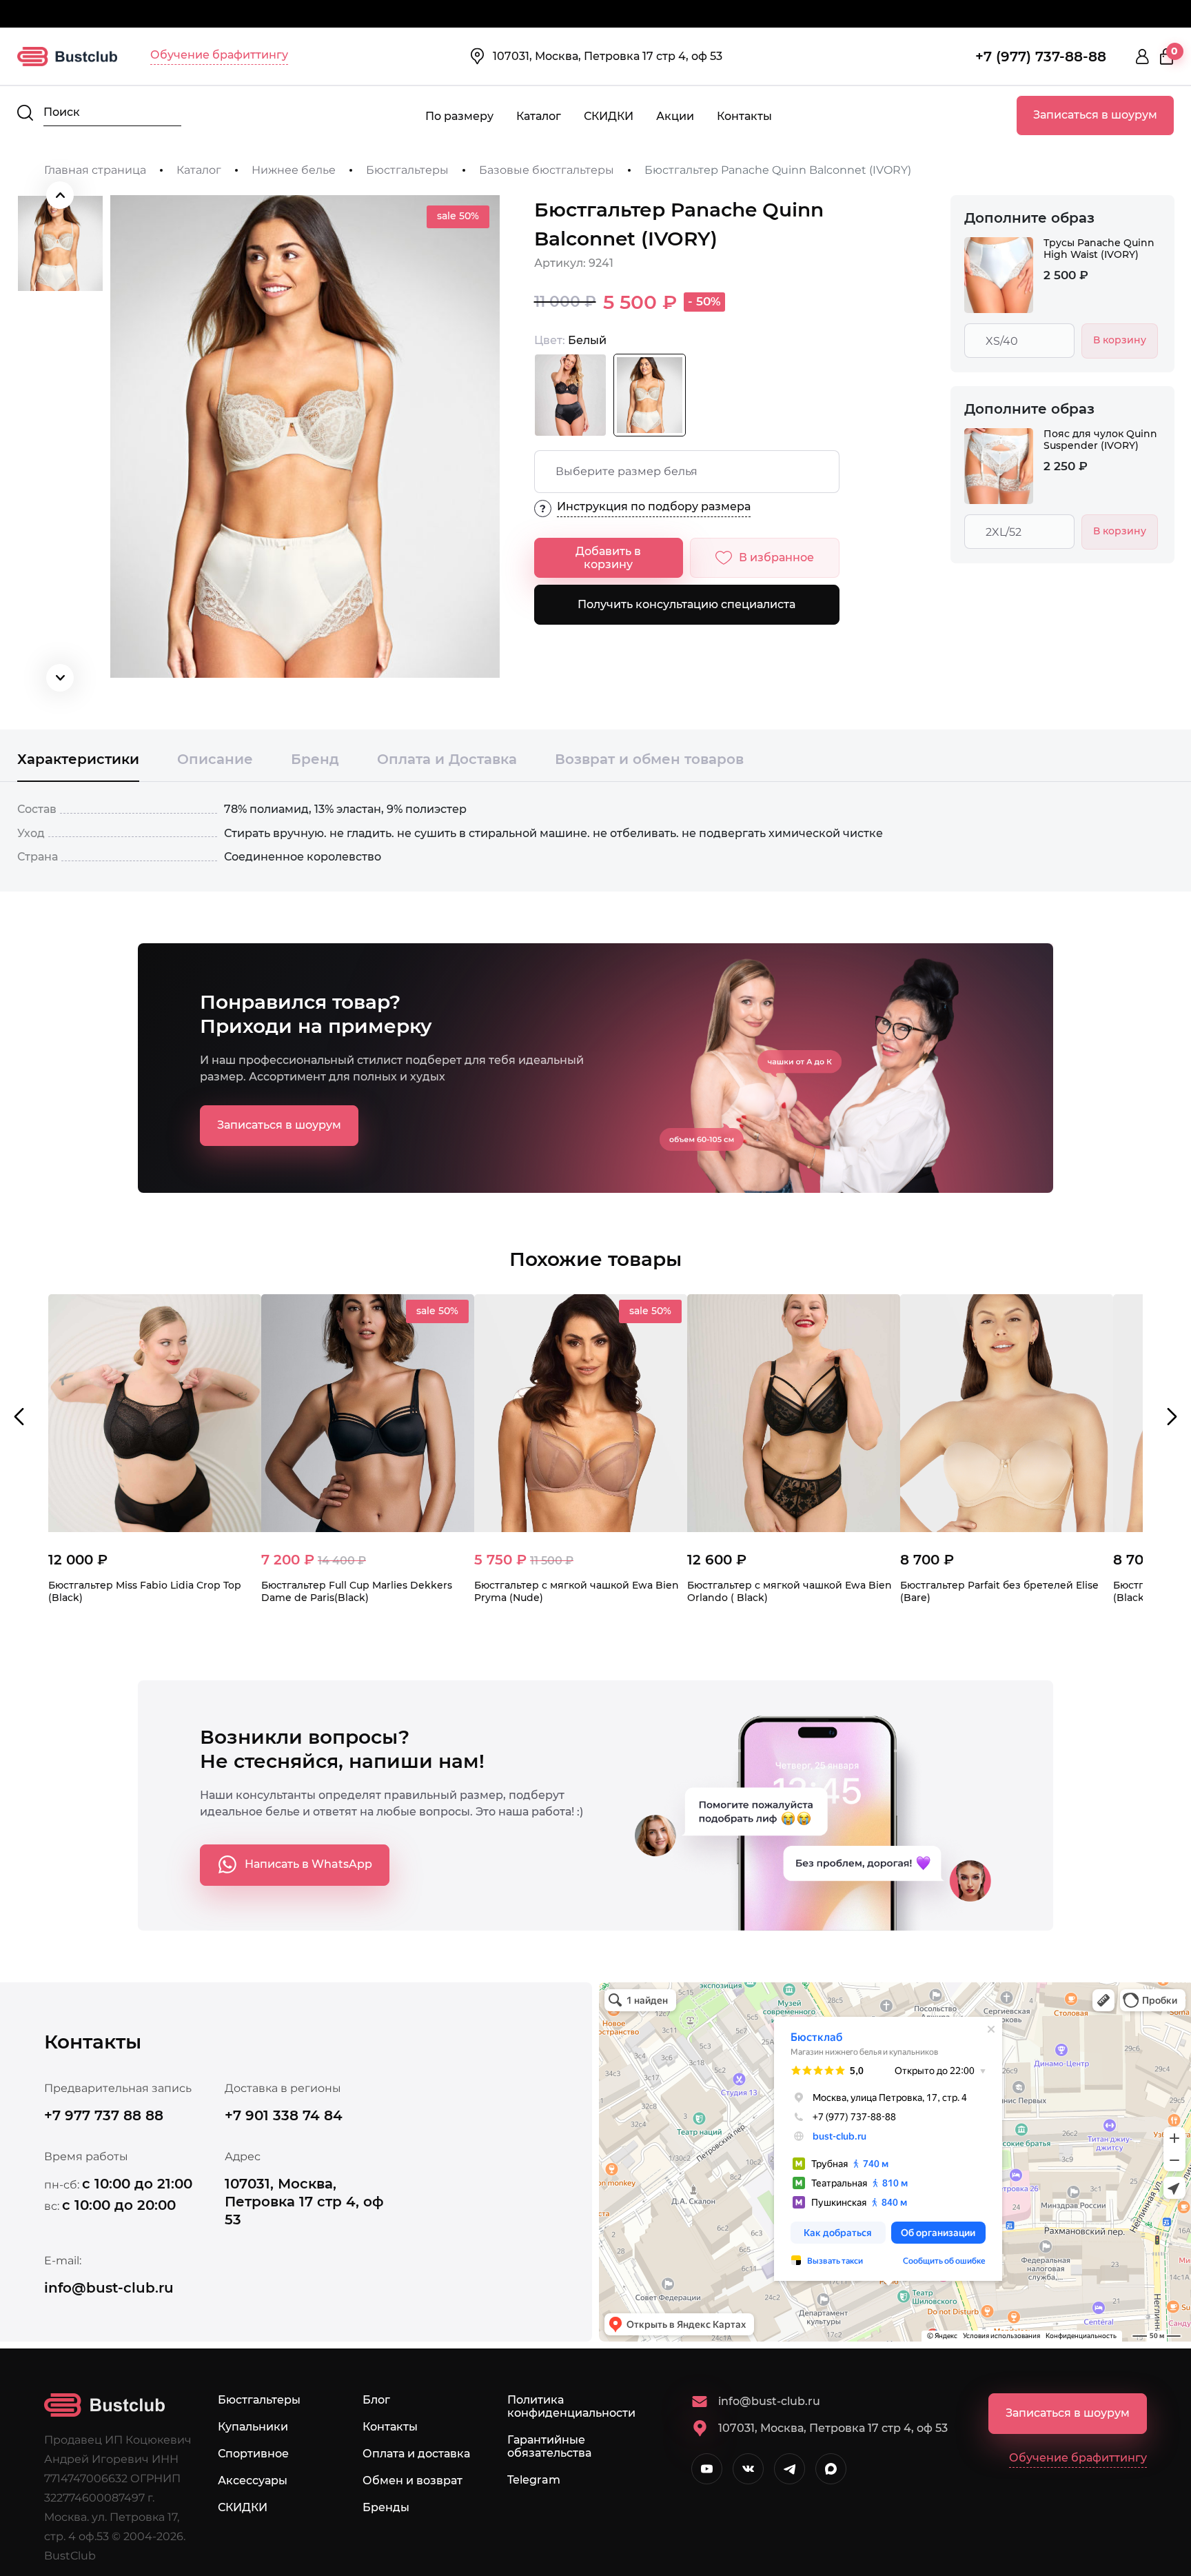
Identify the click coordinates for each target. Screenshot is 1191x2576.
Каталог (539, 116)
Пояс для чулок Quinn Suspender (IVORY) (1100, 440)
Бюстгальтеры (407, 170)
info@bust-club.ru (109, 2288)
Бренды (386, 2507)
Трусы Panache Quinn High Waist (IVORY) (1099, 249)
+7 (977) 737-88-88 (1041, 57)
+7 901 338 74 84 (284, 2115)
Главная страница (95, 170)
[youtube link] (707, 2469)
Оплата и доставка (416, 2454)
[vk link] (748, 2469)
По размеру (459, 116)
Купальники (253, 2427)
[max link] (831, 2469)
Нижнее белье (294, 170)
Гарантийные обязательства (549, 2446)
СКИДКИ (609, 116)
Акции (675, 116)
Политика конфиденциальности (571, 2406)
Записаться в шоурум (1095, 115)
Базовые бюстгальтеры (547, 170)
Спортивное (253, 2454)
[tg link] (790, 2469)
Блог (376, 2400)
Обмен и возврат (413, 2481)
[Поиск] (25, 113)
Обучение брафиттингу (219, 55)
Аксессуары (253, 2481)
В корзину (1120, 340)
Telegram (534, 2480)
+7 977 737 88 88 (104, 2115)
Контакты (744, 116)
